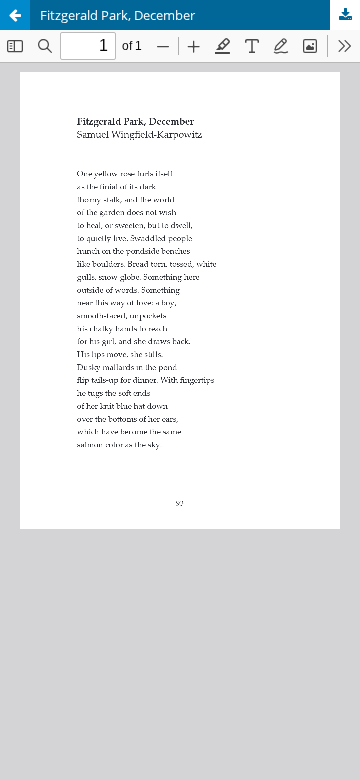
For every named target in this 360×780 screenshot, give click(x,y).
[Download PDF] (345, 15)
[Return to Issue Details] (15, 15)
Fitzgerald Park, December (117, 15)
